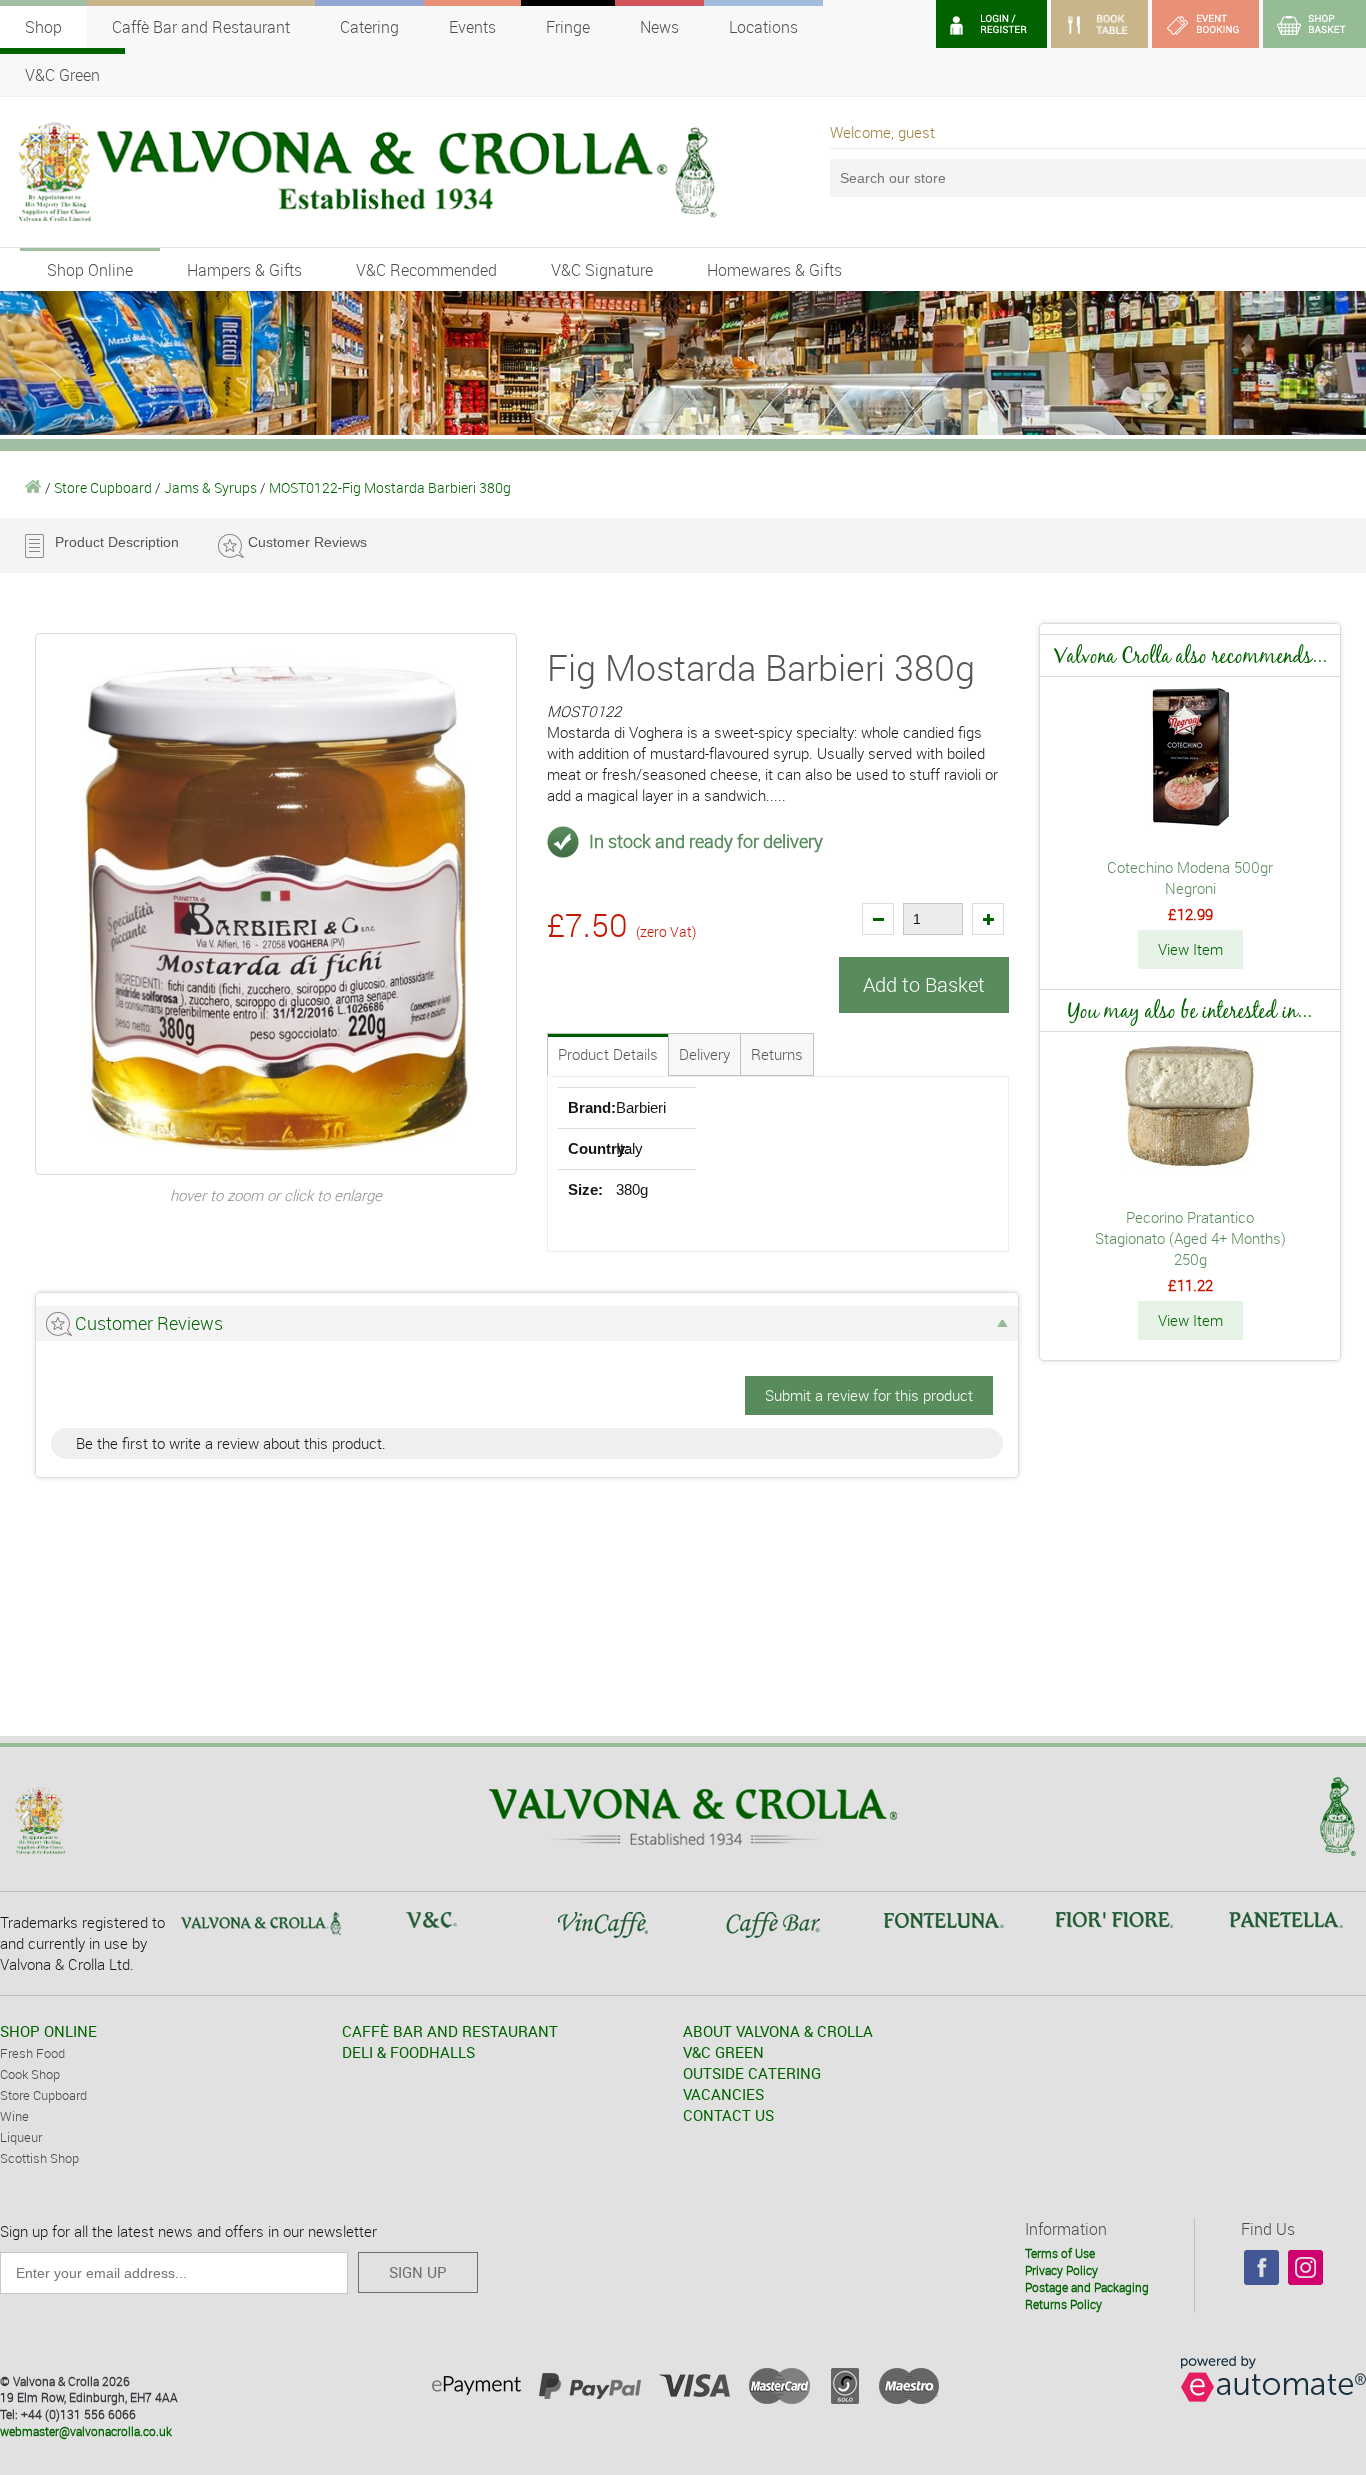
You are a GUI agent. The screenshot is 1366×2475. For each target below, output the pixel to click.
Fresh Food (32, 2053)
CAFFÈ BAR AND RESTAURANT (450, 2031)
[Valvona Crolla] (33, 487)
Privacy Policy (1061, 2270)
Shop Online (90, 270)
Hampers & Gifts (244, 270)
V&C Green (62, 75)
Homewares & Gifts (774, 270)
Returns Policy (1063, 2304)
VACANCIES (723, 2094)
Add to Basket (924, 984)
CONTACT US (728, 2115)
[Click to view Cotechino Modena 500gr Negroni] (1190, 821)
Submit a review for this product (869, 1395)
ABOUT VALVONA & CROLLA (778, 2031)
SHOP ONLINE (48, 2031)
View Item (1190, 949)
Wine (14, 2116)
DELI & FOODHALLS (408, 2052)
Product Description (117, 542)
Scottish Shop (39, 2158)
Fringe (568, 27)
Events (472, 27)
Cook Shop (30, 2074)
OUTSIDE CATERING (752, 2073)
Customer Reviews (307, 542)
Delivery (704, 1054)
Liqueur (21, 2137)
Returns (777, 1054)
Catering (369, 27)
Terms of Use (1060, 2253)
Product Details (608, 1054)
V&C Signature (602, 270)
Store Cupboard (103, 487)
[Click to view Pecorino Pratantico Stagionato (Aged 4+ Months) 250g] (1190, 1171)
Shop (43, 27)
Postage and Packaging (1087, 2287)
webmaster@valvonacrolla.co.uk (86, 2431)
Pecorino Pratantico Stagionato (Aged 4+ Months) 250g (1190, 1238)
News (659, 27)
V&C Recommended (426, 270)
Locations (763, 27)
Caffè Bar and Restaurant (201, 27)
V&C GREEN (723, 2052)
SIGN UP (418, 2272)
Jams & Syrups (210, 487)
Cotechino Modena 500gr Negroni (1190, 877)
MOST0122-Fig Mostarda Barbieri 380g (390, 487)
